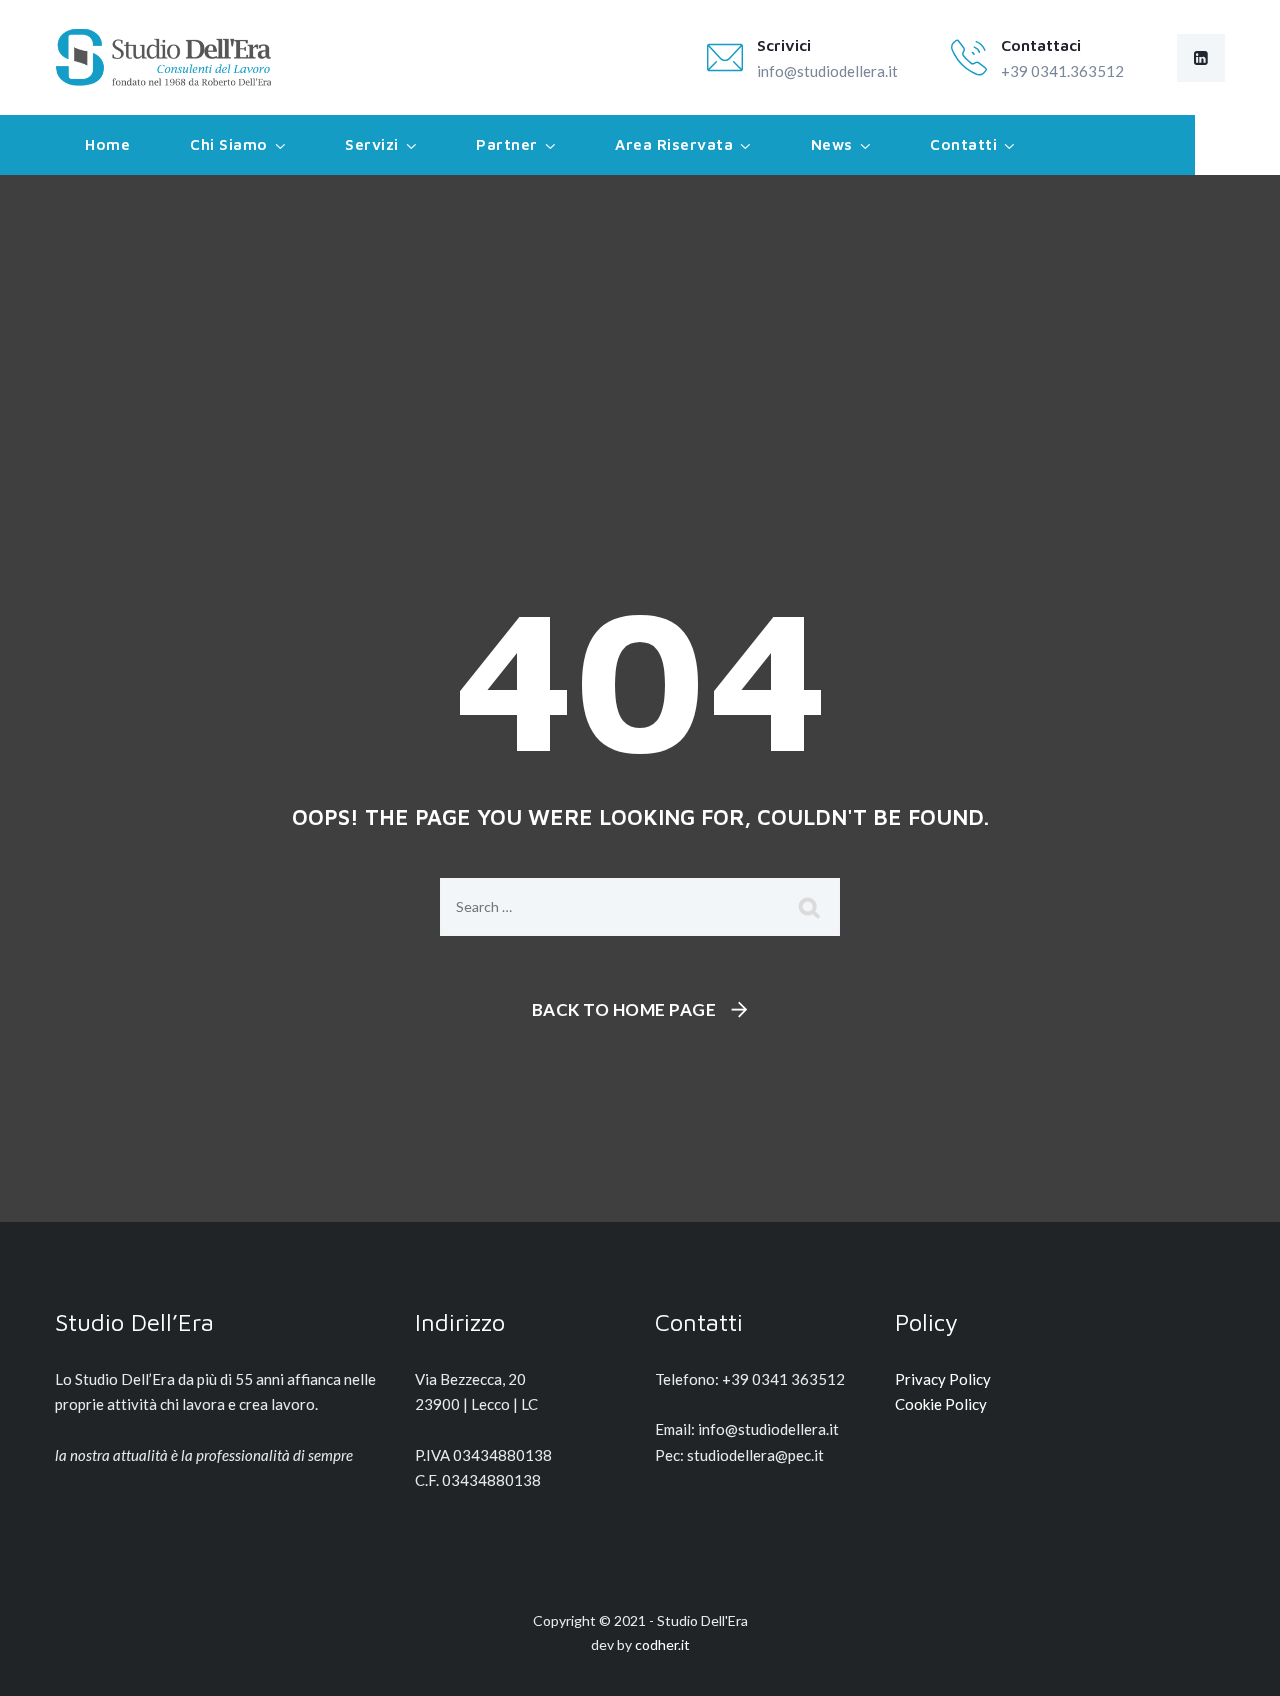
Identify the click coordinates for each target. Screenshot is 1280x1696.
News (832, 144)
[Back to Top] (1237, 1663)
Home (107, 144)
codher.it (662, 1644)
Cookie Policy (941, 1404)
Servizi (372, 144)
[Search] (810, 907)
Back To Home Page (624, 1009)
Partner (507, 144)
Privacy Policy (943, 1379)
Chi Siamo (229, 144)
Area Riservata (674, 144)
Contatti (963, 144)
